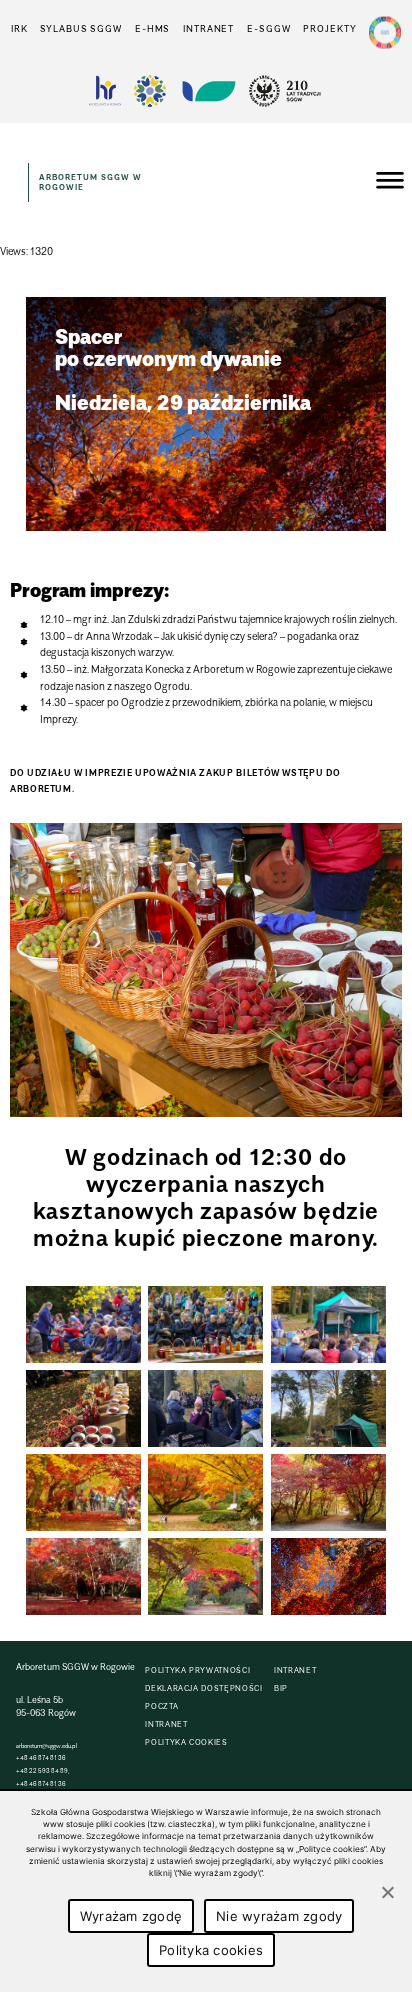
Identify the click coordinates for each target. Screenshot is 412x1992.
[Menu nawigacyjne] (390, 183)
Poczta (161, 1706)
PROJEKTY (329, 28)
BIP (281, 1688)
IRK (19, 28)
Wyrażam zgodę (131, 1916)
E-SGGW (268, 28)
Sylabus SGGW (81, 28)
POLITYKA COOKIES (186, 1742)
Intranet (208, 28)
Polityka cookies (211, 1950)
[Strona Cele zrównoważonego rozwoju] (385, 32)
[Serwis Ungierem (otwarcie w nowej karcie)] (207, 91)
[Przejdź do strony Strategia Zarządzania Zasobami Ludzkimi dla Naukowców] (105, 91)
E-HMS (152, 28)
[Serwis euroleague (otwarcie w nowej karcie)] (150, 91)
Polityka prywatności (197, 1670)
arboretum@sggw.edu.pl (46, 1745)
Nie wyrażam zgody (279, 1916)
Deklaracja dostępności (203, 1688)
